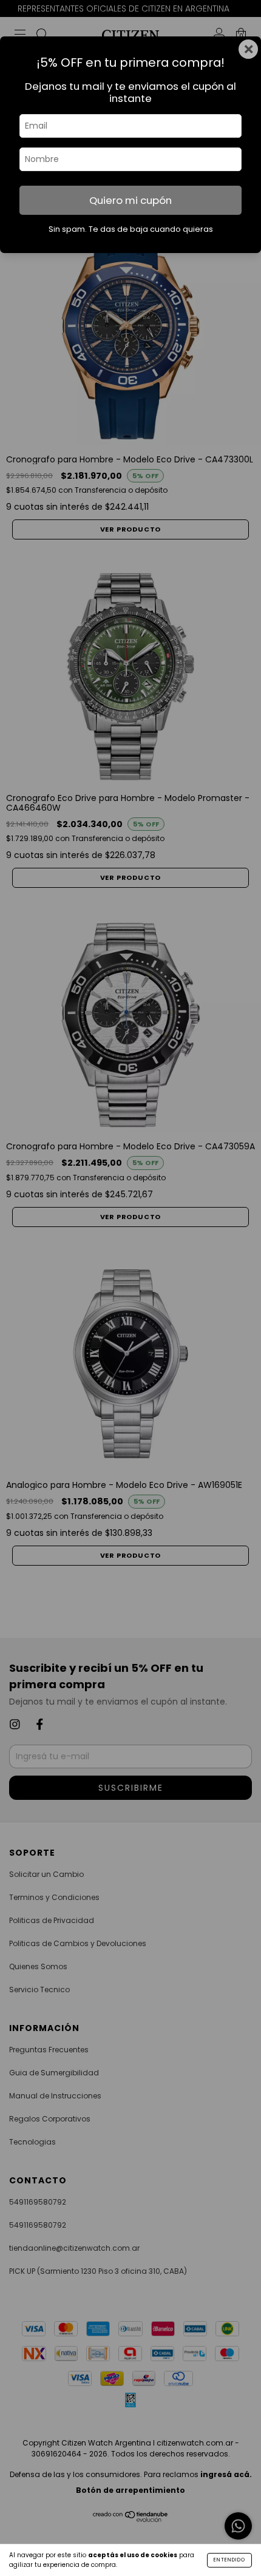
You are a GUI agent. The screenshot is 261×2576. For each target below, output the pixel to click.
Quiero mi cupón (130, 200)
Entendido (229, 2560)
